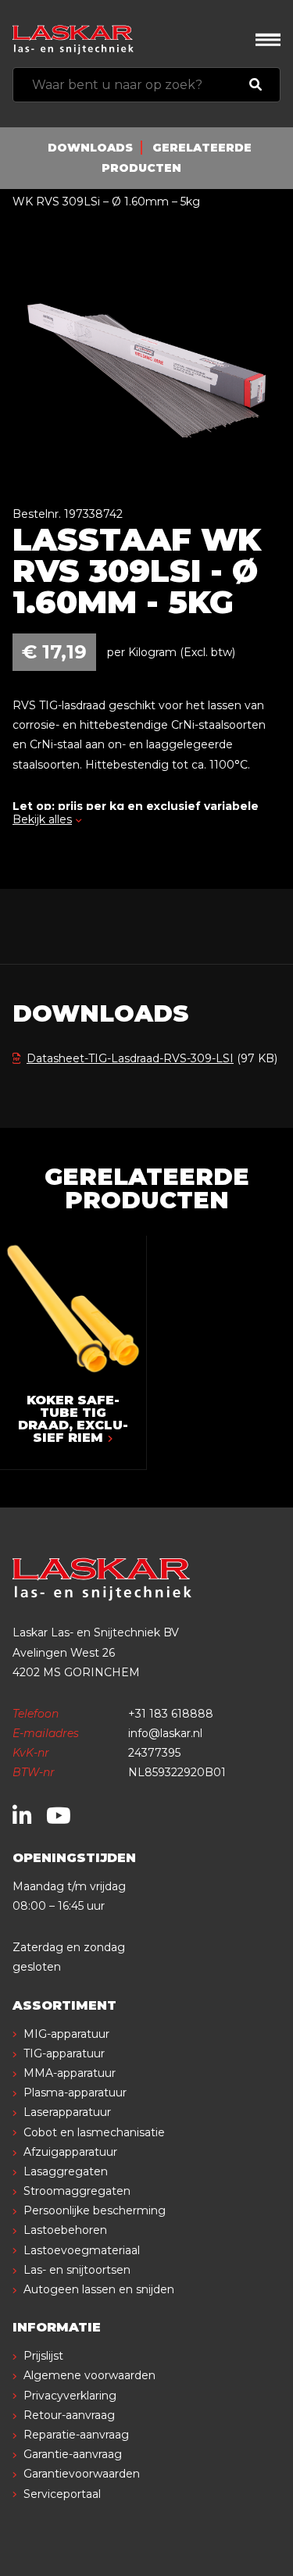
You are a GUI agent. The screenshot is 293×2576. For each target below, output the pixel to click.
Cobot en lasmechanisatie (94, 2132)
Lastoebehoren (65, 2230)
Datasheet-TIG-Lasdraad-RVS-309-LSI (130, 1058)
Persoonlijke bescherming (95, 2210)
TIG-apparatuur (64, 2053)
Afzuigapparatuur (70, 2152)
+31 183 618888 (171, 1714)
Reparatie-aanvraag (76, 2435)
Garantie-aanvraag (73, 2454)
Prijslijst (43, 2356)
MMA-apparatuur (70, 2073)
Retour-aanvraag (69, 2415)
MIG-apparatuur (66, 2034)
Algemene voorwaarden (89, 2375)
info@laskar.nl (165, 1733)
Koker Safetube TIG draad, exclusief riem (73, 1419)
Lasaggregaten (66, 2171)
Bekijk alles (42, 819)
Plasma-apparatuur (75, 2093)
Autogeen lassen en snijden (99, 2289)
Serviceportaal (62, 2494)
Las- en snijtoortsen (77, 2270)
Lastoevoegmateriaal (82, 2250)
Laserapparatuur (67, 2112)
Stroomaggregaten (77, 2191)
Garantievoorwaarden (82, 2474)
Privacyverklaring (70, 2396)
